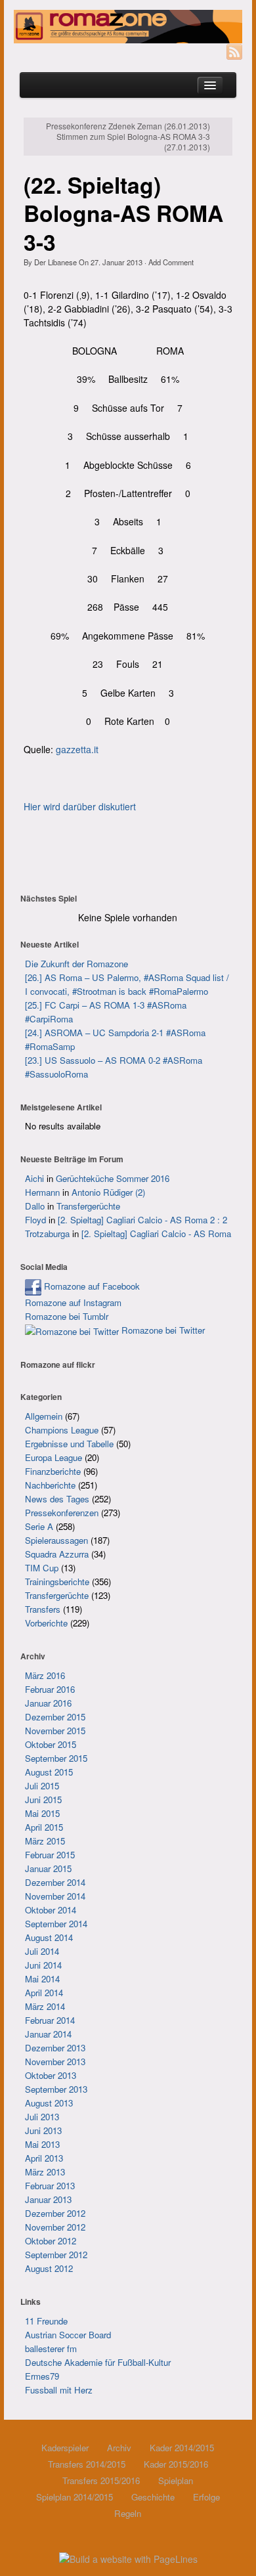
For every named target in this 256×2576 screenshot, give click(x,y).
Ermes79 (42, 2376)
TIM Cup (42, 1568)
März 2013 (45, 2172)
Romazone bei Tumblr (67, 1316)
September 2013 (56, 2089)
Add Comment (171, 262)
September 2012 (56, 2255)
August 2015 (49, 1772)
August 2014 (49, 1937)
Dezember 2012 (55, 2213)
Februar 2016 (50, 1689)
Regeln (128, 2513)
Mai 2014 (42, 1979)
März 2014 (45, 2006)
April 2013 (44, 2158)
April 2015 (44, 1827)
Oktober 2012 (51, 2241)
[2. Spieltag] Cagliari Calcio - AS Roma (156, 1233)
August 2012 (49, 2268)
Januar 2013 (48, 2199)
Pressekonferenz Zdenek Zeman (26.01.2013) (128, 126)
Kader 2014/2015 (182, 2448)
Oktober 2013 (51, 2075)
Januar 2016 (48, 1703)
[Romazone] (128, 27)
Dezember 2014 (55, 1882)
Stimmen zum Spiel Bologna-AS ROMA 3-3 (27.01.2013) (133, 142)
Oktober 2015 (51, 1744)
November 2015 (55, 1731)
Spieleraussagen (56, 1540)
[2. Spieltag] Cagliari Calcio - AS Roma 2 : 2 (142, 1220)
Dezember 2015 (55, 1717)
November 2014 (55, 1896)
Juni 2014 (43, 1965)
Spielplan (176, 2480)
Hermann (42, 1192)
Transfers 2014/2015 (87, 2464)
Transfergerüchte (88, 1206)
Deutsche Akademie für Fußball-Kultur (98, 2362)
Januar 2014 (48, 2034)
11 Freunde (46, 2321)
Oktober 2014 (51, 1910)
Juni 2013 (43, 2130)
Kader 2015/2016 (176, 2464)
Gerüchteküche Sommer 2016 (113, 1178)
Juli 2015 (42, 1786)
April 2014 (44, 1993)
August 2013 (49, 2103)
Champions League (62, 1430)
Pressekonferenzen (62, 1513)
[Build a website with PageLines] (128, 2558)
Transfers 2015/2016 (101, 2480)
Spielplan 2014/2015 (75, 2497)
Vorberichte (46, 1623)
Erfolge (206, 2497)
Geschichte (153, 2497)
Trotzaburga (47, 1233)
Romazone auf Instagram (73, 1302)
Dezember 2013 (55, 2048)
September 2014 (56, 1924)
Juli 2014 (42, 1951)
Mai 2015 (42, 1813)
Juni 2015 (43, 1800)
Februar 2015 (50, 1855)
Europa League (53, 1457)
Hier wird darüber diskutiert (80, 806)
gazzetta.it (77, 749)
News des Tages (57, 1499)
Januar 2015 (48, 1868)
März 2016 (45, 1675)
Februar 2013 (50, 2186)
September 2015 (56, 1758)
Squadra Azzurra (57, 1554)
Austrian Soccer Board (68, 2335)
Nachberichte (50, 1485)
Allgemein (44, 1416)
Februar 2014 (50, 2020)
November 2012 (55, 2227)
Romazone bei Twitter (162, 1330)
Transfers (43, 1609)
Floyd (35, 1220)
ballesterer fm (51, 2348)
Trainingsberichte (57, 1582)
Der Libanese (55, 262)
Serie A (39, 1526)
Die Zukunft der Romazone (76, 964)
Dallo (35, 1206)
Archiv (119, 2448)
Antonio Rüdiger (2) (108, 1192)
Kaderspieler (65, 2448)
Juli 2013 (42, 2117)
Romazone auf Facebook (91, 1286)
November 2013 (55, 2062)
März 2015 (45, 1841)
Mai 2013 (42, 2144)
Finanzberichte (53, 1471)
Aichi (34, 1178)
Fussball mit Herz (59, 2390)
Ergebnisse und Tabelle (69, 1444)
